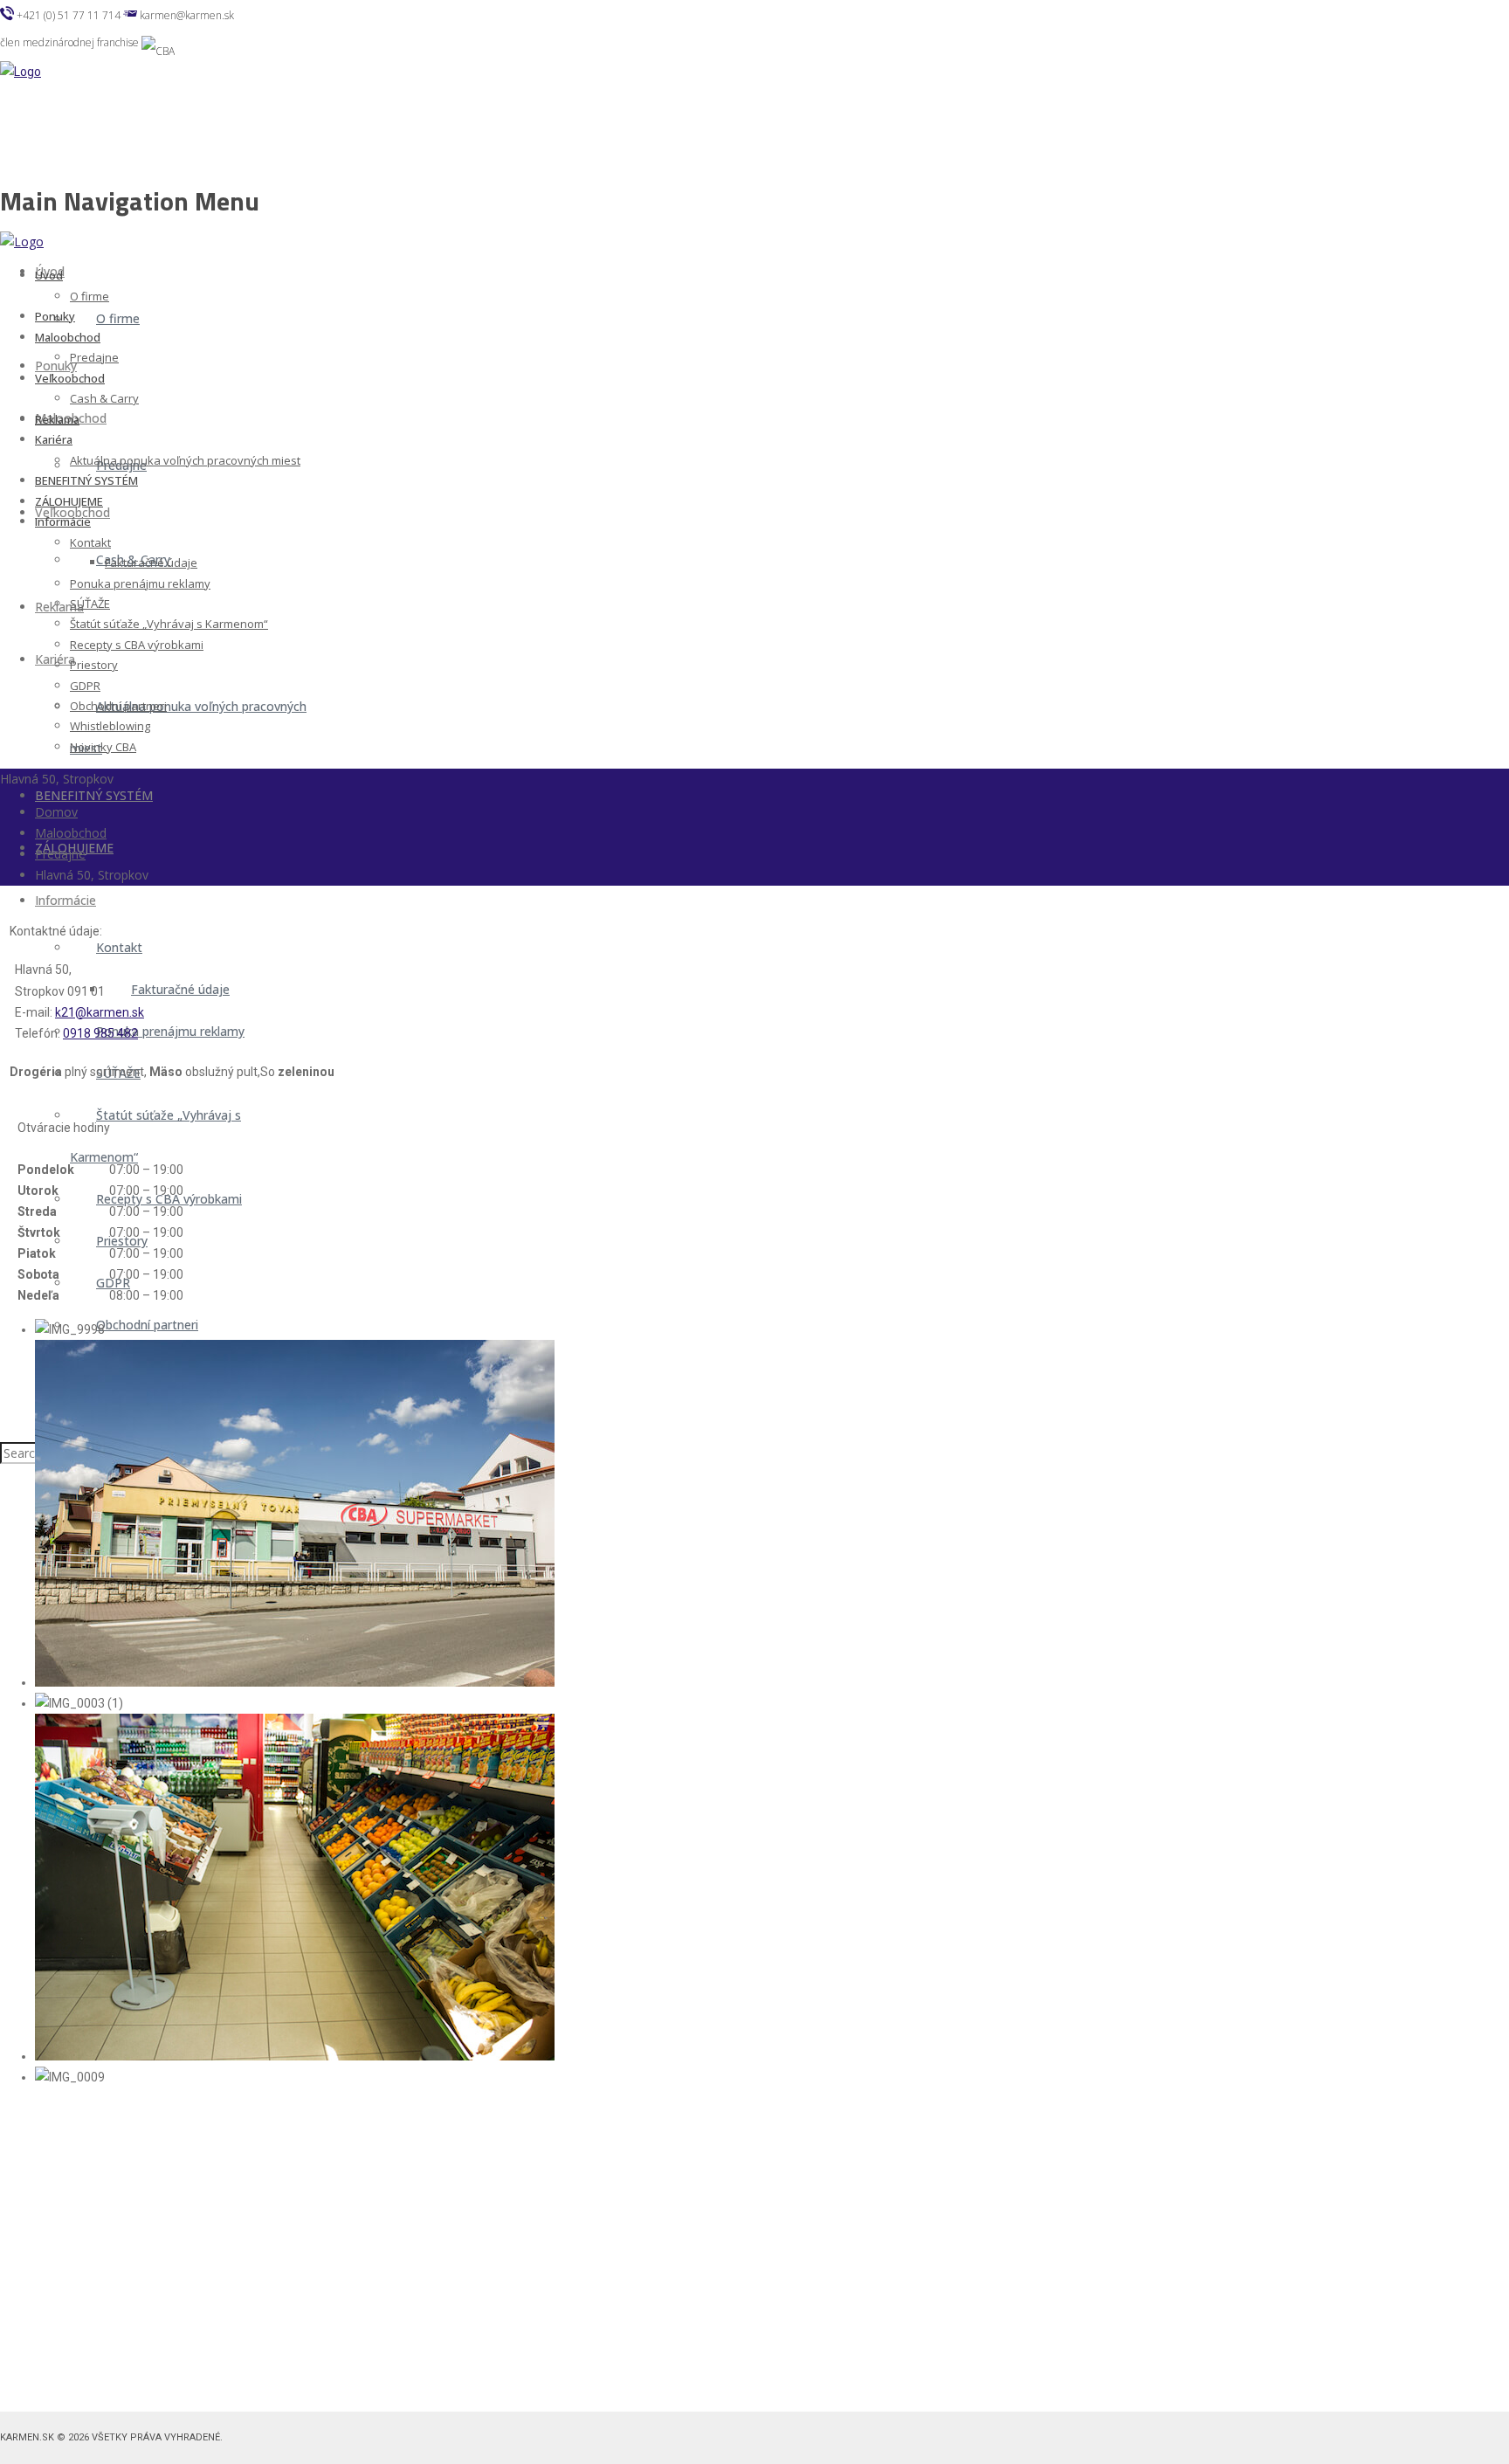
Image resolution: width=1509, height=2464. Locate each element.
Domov (56, 812)
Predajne (60, 854)
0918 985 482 (100, 1033)
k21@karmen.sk (100, 1012)
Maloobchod (71, 833)
